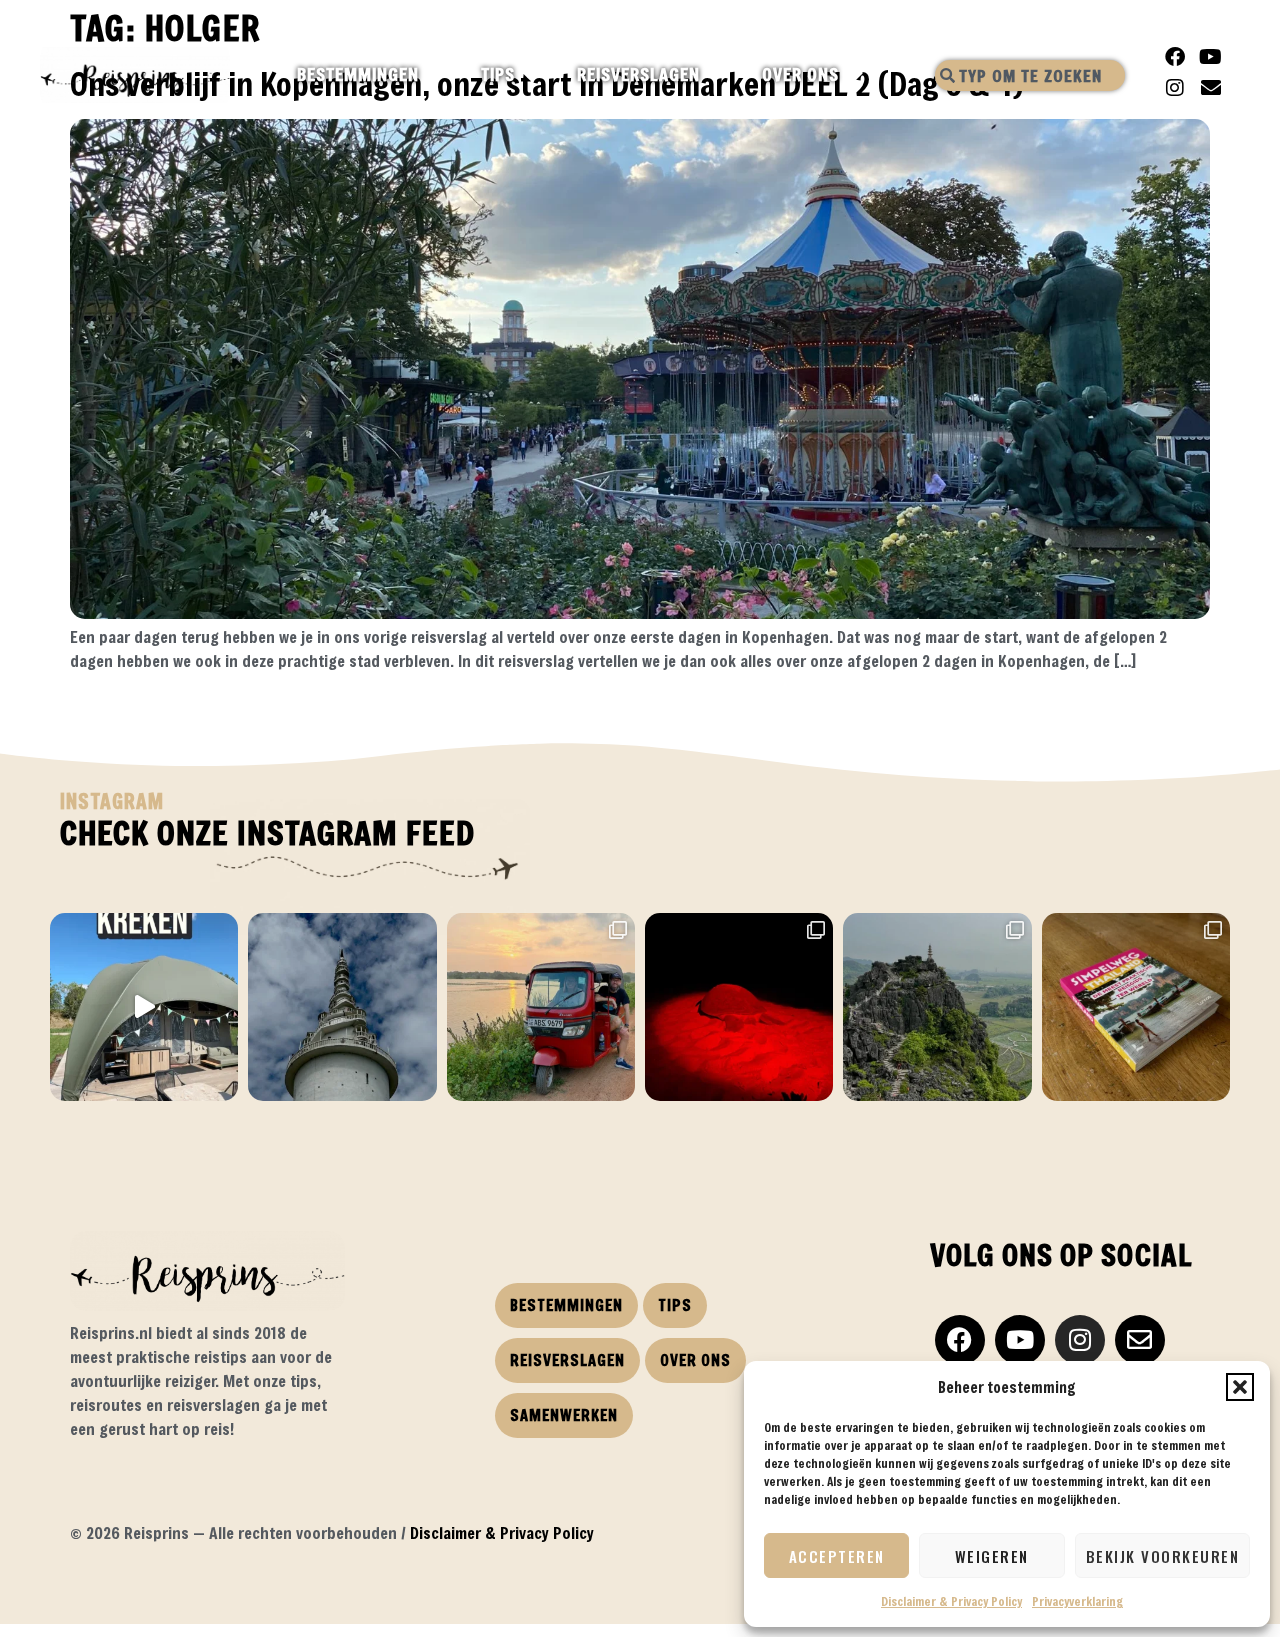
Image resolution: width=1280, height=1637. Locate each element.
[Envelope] (1211, 88)
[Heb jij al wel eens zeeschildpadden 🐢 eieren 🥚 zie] (739, 1007)
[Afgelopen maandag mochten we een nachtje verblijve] (144, 1007)
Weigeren (992, 1556)
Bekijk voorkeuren (1163, 1556)
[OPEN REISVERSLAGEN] (717, 75)
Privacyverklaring (1077, 1601)
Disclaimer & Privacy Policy (951, 1601)
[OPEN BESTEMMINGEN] (436, 75)
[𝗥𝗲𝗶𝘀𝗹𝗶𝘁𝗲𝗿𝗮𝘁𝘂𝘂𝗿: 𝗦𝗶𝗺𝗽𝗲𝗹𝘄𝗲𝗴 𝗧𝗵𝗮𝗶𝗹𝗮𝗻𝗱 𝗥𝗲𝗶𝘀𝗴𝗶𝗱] (1136, 1007)
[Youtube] (1211, 57)
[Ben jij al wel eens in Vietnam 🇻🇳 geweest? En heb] (937, 1007)
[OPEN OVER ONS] (856, 75)
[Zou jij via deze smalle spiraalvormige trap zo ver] (342, 1007)
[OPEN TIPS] (532, 75)
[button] (1240, 1387)
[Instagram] (1175, 88)
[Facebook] (1175, 57)
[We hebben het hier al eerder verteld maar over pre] (541, 1007)
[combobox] (1030, 75)
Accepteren (837, 1556)
